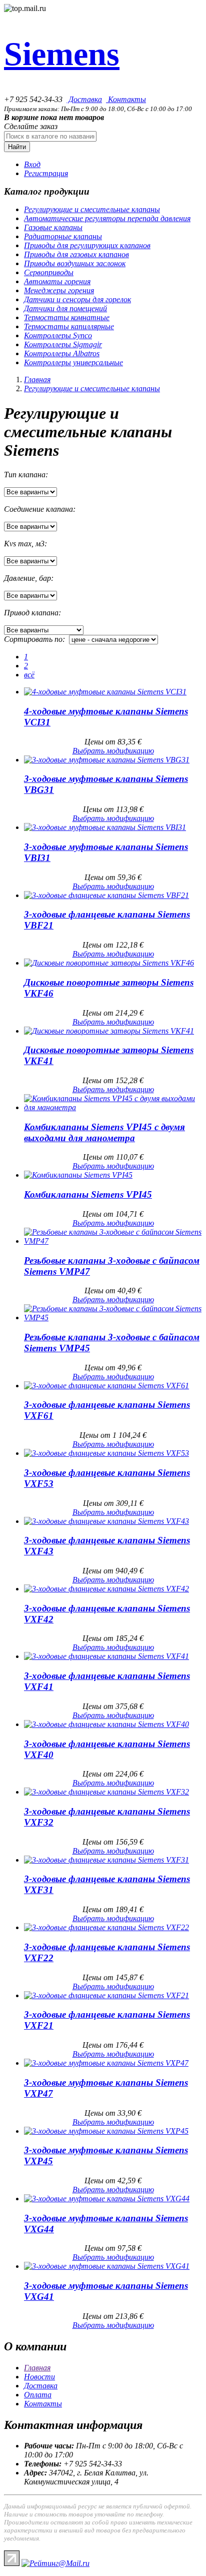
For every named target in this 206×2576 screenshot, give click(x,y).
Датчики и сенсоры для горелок (77, 299)
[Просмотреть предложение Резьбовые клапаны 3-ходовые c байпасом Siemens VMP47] (113, 1241)
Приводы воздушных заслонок (75, 263)
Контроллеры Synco (58, 335)
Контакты (126, 99)
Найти (17, 147)
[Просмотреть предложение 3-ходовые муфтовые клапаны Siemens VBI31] (105, 827)
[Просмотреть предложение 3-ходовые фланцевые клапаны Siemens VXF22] (106, 1927)
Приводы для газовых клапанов (76, 254)
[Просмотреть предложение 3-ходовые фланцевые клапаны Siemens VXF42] (106, 1589)
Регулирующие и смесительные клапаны (92, 209)
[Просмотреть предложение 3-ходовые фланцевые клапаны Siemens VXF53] (106, 1453)
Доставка (84, 99)
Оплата (38, 2395)
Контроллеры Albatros (62, 353)
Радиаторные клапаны (63, 236)
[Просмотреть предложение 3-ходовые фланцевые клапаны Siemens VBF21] (106, 895)
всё (29, 675)
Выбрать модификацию (113, 751)
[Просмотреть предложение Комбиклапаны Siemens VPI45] (78, 1175)
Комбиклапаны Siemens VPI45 (88, 1194)
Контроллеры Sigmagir (63, 344)
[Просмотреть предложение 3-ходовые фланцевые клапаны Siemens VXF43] (106, 1521)
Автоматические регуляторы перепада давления (107, 218)
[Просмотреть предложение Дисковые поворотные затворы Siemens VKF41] (109, 1031)
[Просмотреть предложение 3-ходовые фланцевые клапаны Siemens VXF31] (106, 1860)
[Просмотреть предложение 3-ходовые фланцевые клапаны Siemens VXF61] (106, 1386)
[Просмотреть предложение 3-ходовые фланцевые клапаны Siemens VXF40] (106, 1724)
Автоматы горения (57, 281)
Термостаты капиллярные (69, 326)
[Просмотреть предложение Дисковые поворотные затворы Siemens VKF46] (109, 963)
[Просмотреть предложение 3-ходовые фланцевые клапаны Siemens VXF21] (106, 1995)
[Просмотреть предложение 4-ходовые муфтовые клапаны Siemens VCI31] (105, 692)
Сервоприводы (49, 272)
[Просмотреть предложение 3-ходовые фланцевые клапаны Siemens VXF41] (106, 1656)
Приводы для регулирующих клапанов (87, 245)
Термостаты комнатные (67, 317)
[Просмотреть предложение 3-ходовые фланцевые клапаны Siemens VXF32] (106, 1792)
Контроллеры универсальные (73, 362)
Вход (32, 164)
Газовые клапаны (53, 227)
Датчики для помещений (65, 308)
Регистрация (46, 173)
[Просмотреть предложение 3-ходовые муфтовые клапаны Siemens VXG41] (107, 2266)
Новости (39, 2377)
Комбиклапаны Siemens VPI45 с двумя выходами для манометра (104, 1132)
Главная (37, 379)
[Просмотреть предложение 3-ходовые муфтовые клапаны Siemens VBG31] (107, 760)
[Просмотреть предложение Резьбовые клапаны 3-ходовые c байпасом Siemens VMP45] (113, 1318)
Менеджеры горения (59, 290)
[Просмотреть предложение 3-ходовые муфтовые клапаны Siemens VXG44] (107, 2199)
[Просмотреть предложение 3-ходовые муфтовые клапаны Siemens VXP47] (106, 2063)
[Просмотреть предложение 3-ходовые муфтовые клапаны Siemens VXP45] (106, 2131)
